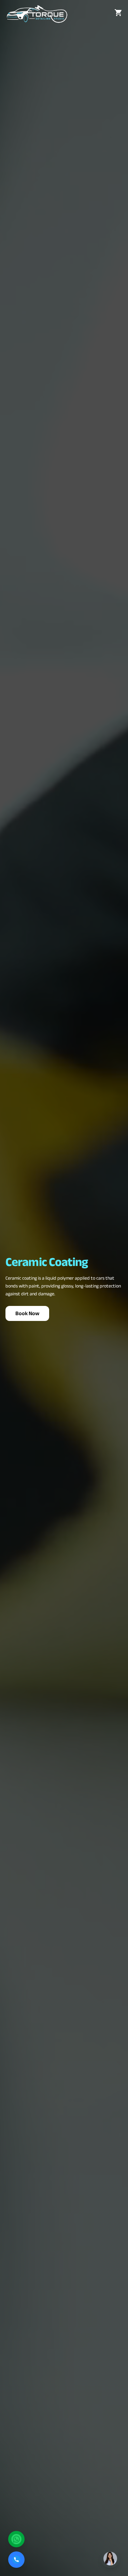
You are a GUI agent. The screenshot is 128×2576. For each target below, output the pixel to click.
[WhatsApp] (16, 2539)
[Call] (16, 2560)
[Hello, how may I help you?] (110, 2557)
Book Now (27, 1313)
